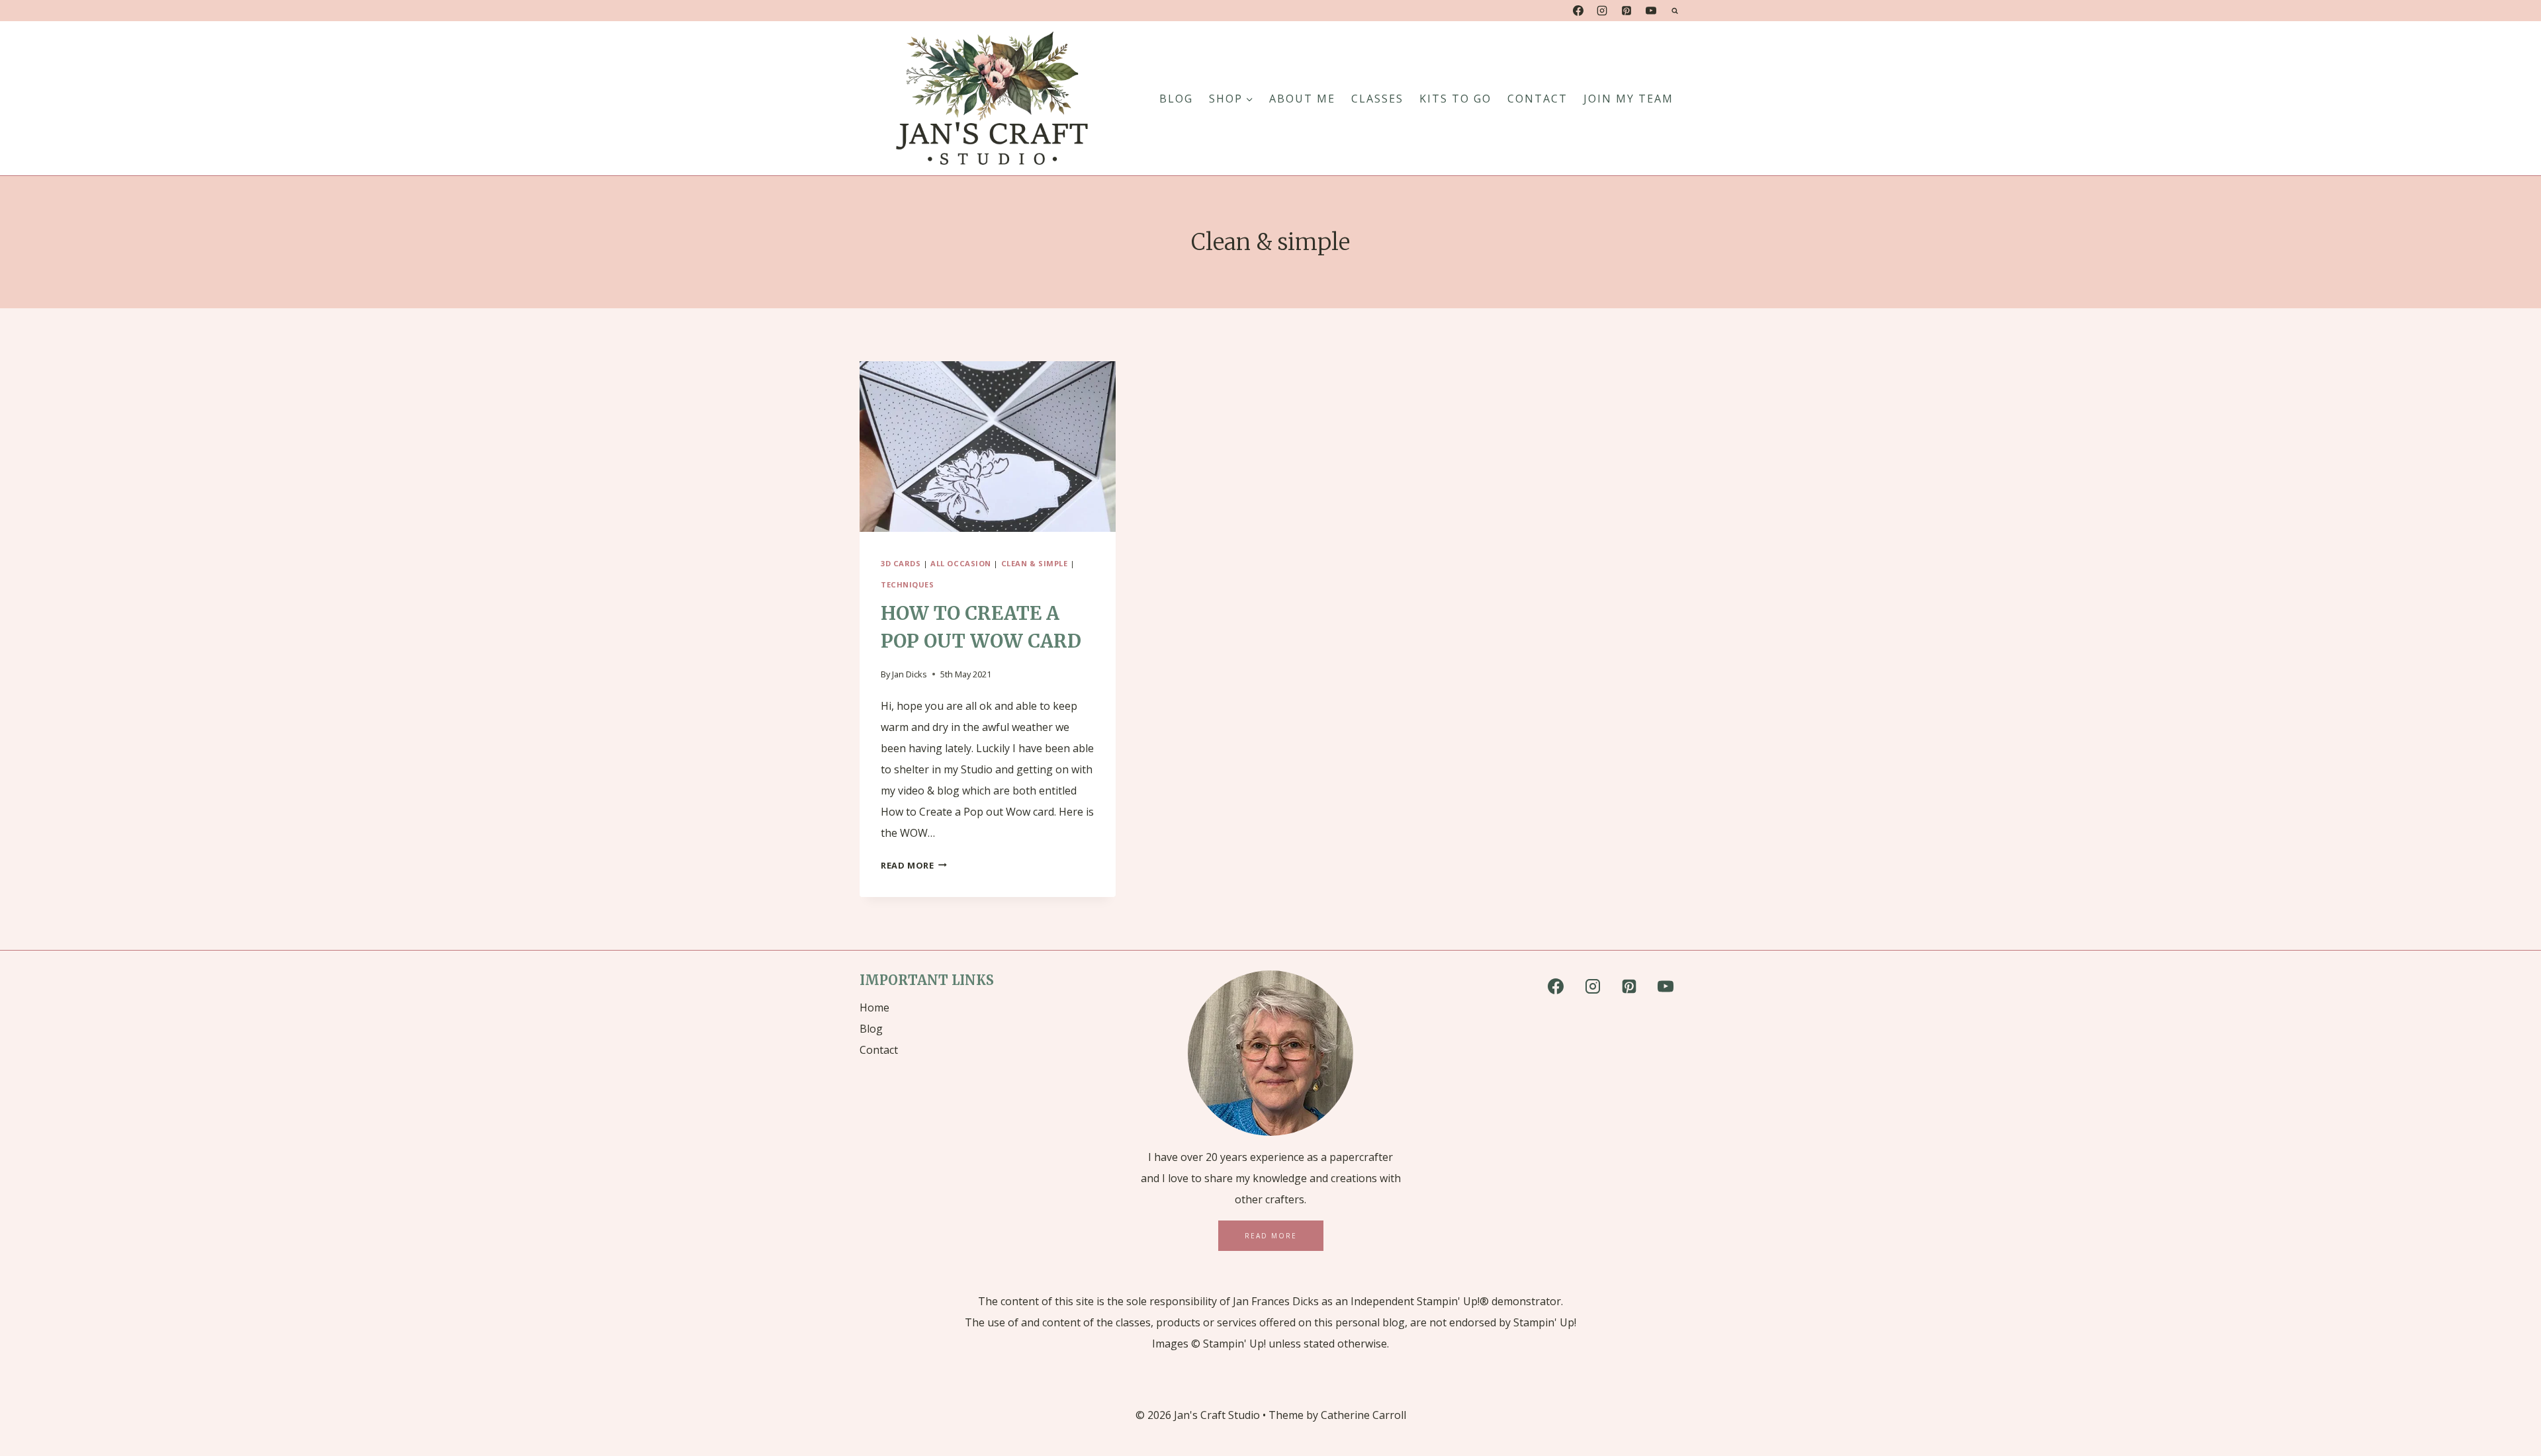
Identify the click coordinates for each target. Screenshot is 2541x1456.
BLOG (1176, 99)
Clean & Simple (1035, 563)
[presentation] (988, 447)
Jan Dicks (910, 674)
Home (874, 1007)
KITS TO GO (1455, 99)
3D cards (901, 563)
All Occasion (961, 563)
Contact (1538, 99)
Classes (1377, 99)
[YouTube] (1651, 11)
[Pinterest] (1627, 11)
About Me (1302, 99)
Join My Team (1628, 99)
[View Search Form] (1675, 11)
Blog (871, 1029)
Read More (914, 865)
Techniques (908, 584)
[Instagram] (1602, 11)
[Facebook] (1578, 11)
